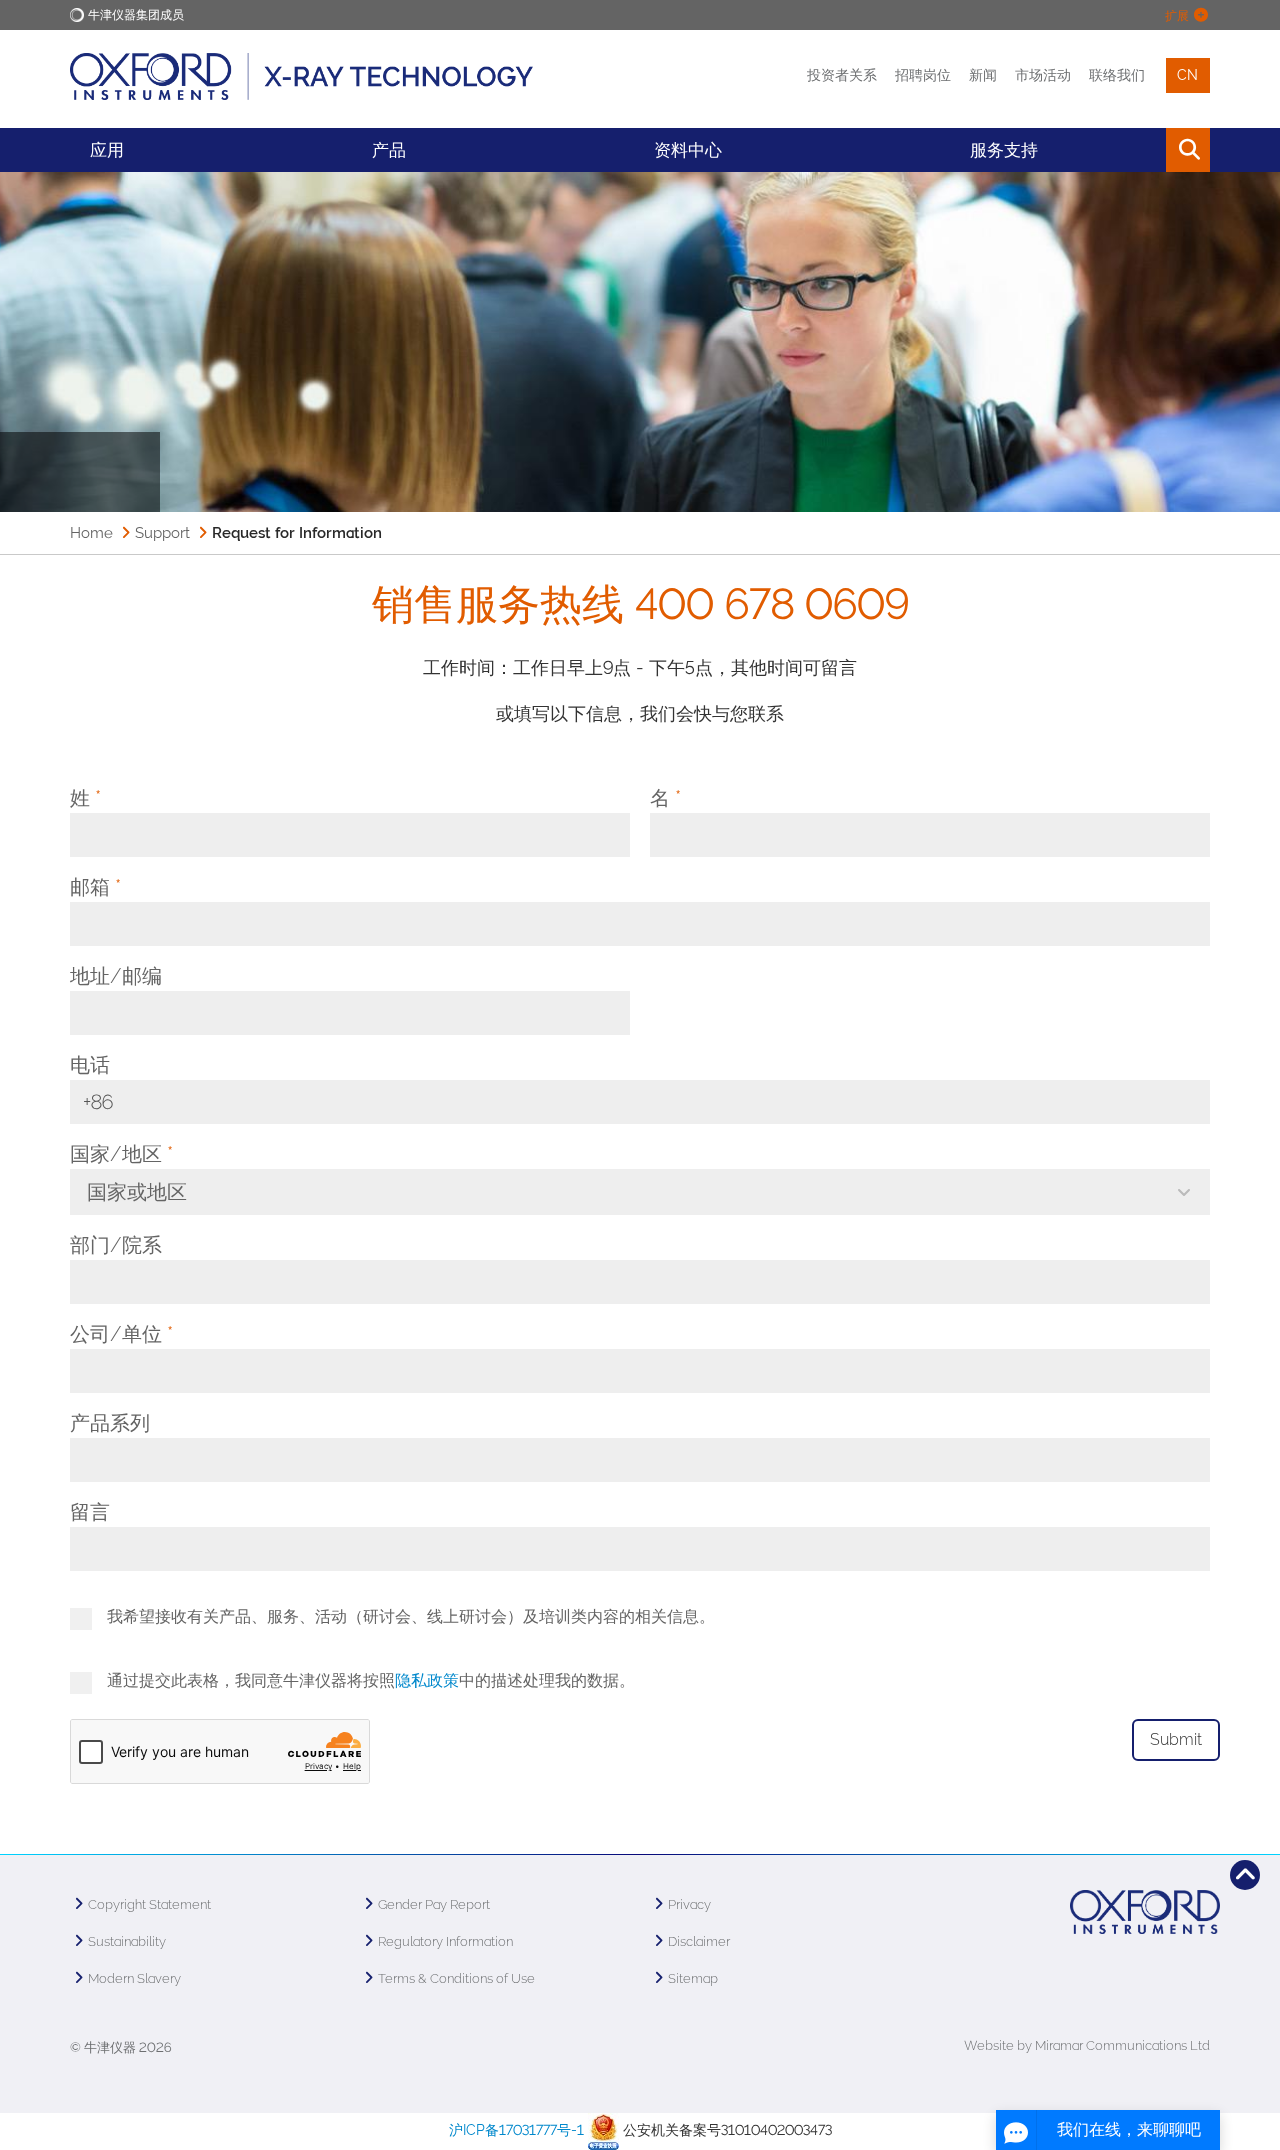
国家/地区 (121, 1154)
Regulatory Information (445, 1941)
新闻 (983, 75)
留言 (90, 1512)
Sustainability (127, 1941)
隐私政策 (427, 1680)
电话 (90, 1065)
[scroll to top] (1245, 1875)
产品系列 (110, 1423)
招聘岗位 (923, 75)
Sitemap (693, 1978)
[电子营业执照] (603, 2130)
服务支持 (1004, 150)
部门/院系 (116, 1245)
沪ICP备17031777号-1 (516, 2130)
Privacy (689, 1904)
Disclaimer (699, 1941)
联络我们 (1117, 75)
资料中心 (688, 150)
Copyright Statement (149, 1904)
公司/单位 (121, 1334)
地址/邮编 (116, 976)
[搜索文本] (1142, 150)
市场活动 (1043, 75)
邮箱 (95, 887)
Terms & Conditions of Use (456, 1978)
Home (91, 533)
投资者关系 (842, 75)
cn (1187, 75)
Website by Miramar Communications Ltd (1087, 2045)
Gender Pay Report (434, 1904)
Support (162, 533)
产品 (389, 150)
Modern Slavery (134, 1978)
